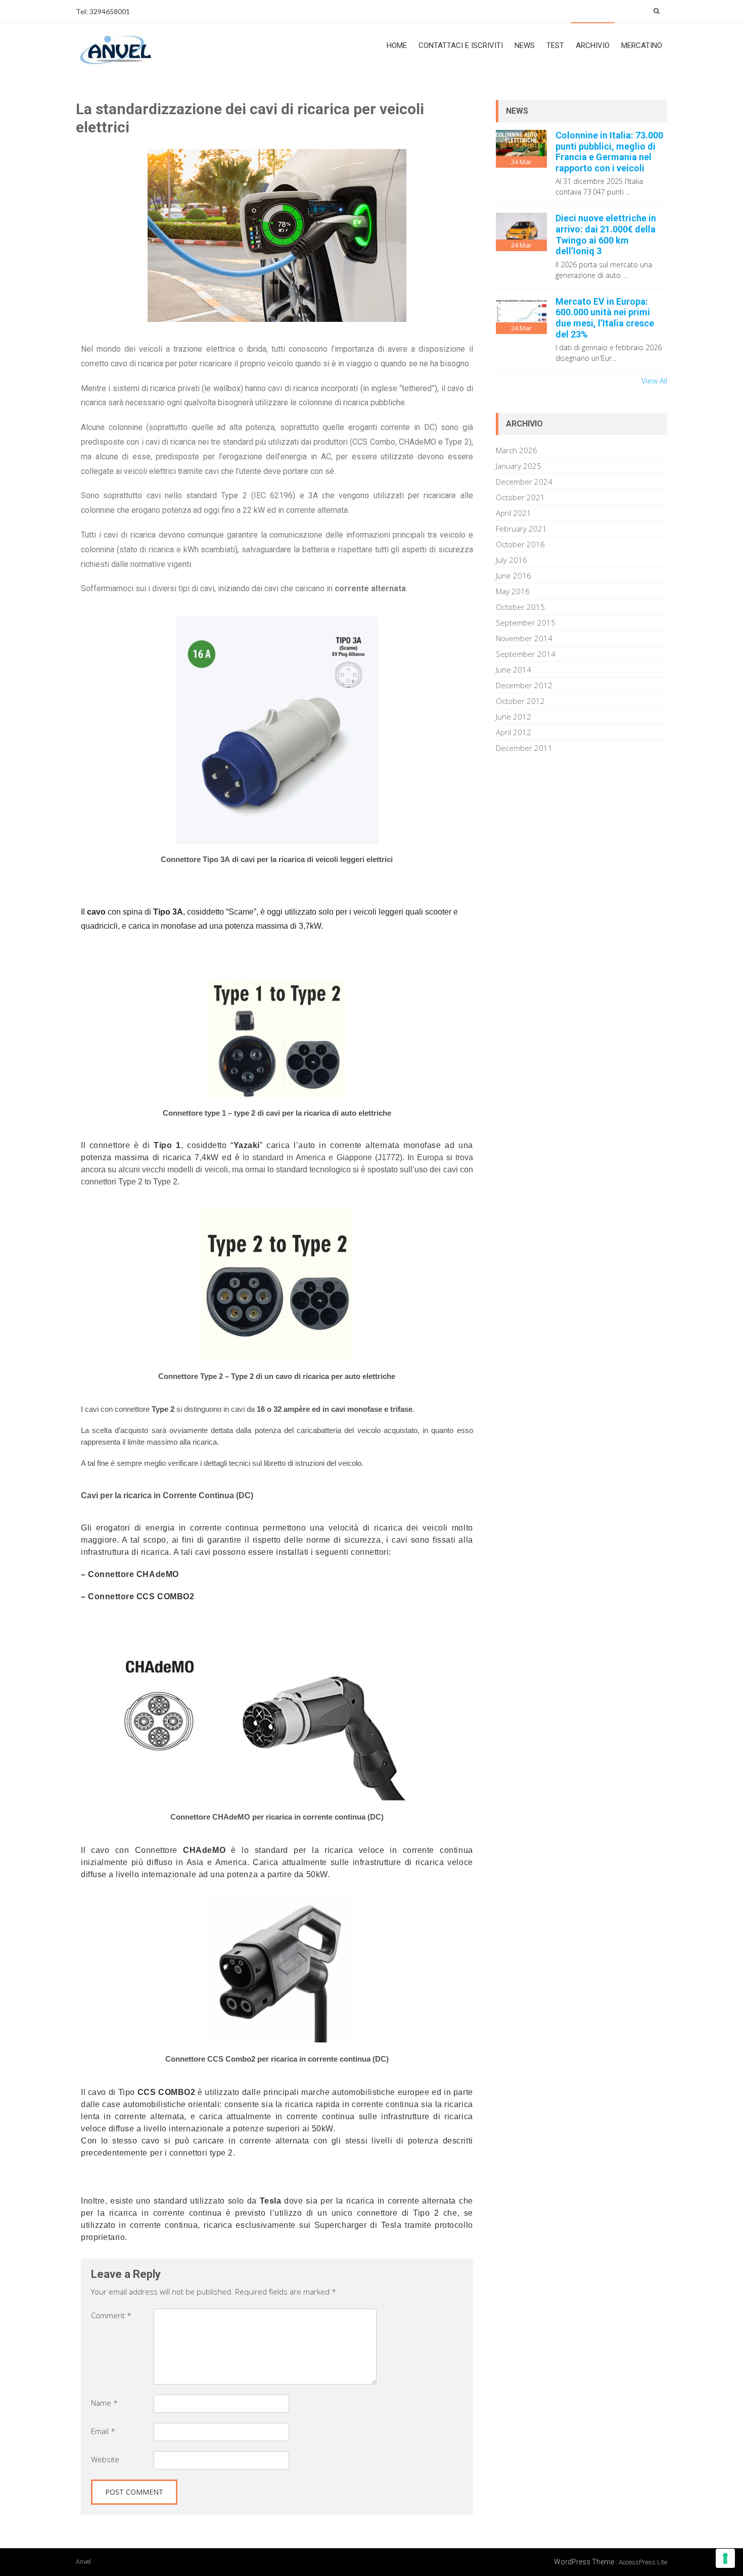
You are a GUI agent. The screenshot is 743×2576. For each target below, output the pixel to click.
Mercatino (642, 45)
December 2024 (524, 482)
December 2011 (524, 748)
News (525, 45)
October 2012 (520, 701)
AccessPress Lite (643, 2562)
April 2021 (514, 513)
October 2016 (520, 544)
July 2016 (512, 560)
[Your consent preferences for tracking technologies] (725, 2558)
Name (104, 2403)
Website (105, 2459)
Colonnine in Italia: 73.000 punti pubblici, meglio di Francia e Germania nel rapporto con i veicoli (609, 152)
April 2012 (514, 732)
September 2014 (526, 654)
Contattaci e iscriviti (461, 45)
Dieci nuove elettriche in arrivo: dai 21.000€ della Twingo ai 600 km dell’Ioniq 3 (606, 234)
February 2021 (521, 529)
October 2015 (520, 607)
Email (103, 2431)
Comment (111, 2315)
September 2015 (526, 623)
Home (397, 45)
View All (654, 380)
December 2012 (524, 685)
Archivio (593, 45)
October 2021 (520, 497)
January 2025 (519, 466)
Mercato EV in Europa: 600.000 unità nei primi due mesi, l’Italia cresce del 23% (605, 318)
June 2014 (514, 670)
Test (555, 45)
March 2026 (517, 450)
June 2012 (514, 717)
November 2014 (524, 638)
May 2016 (513, 591)
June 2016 (514, 576)
